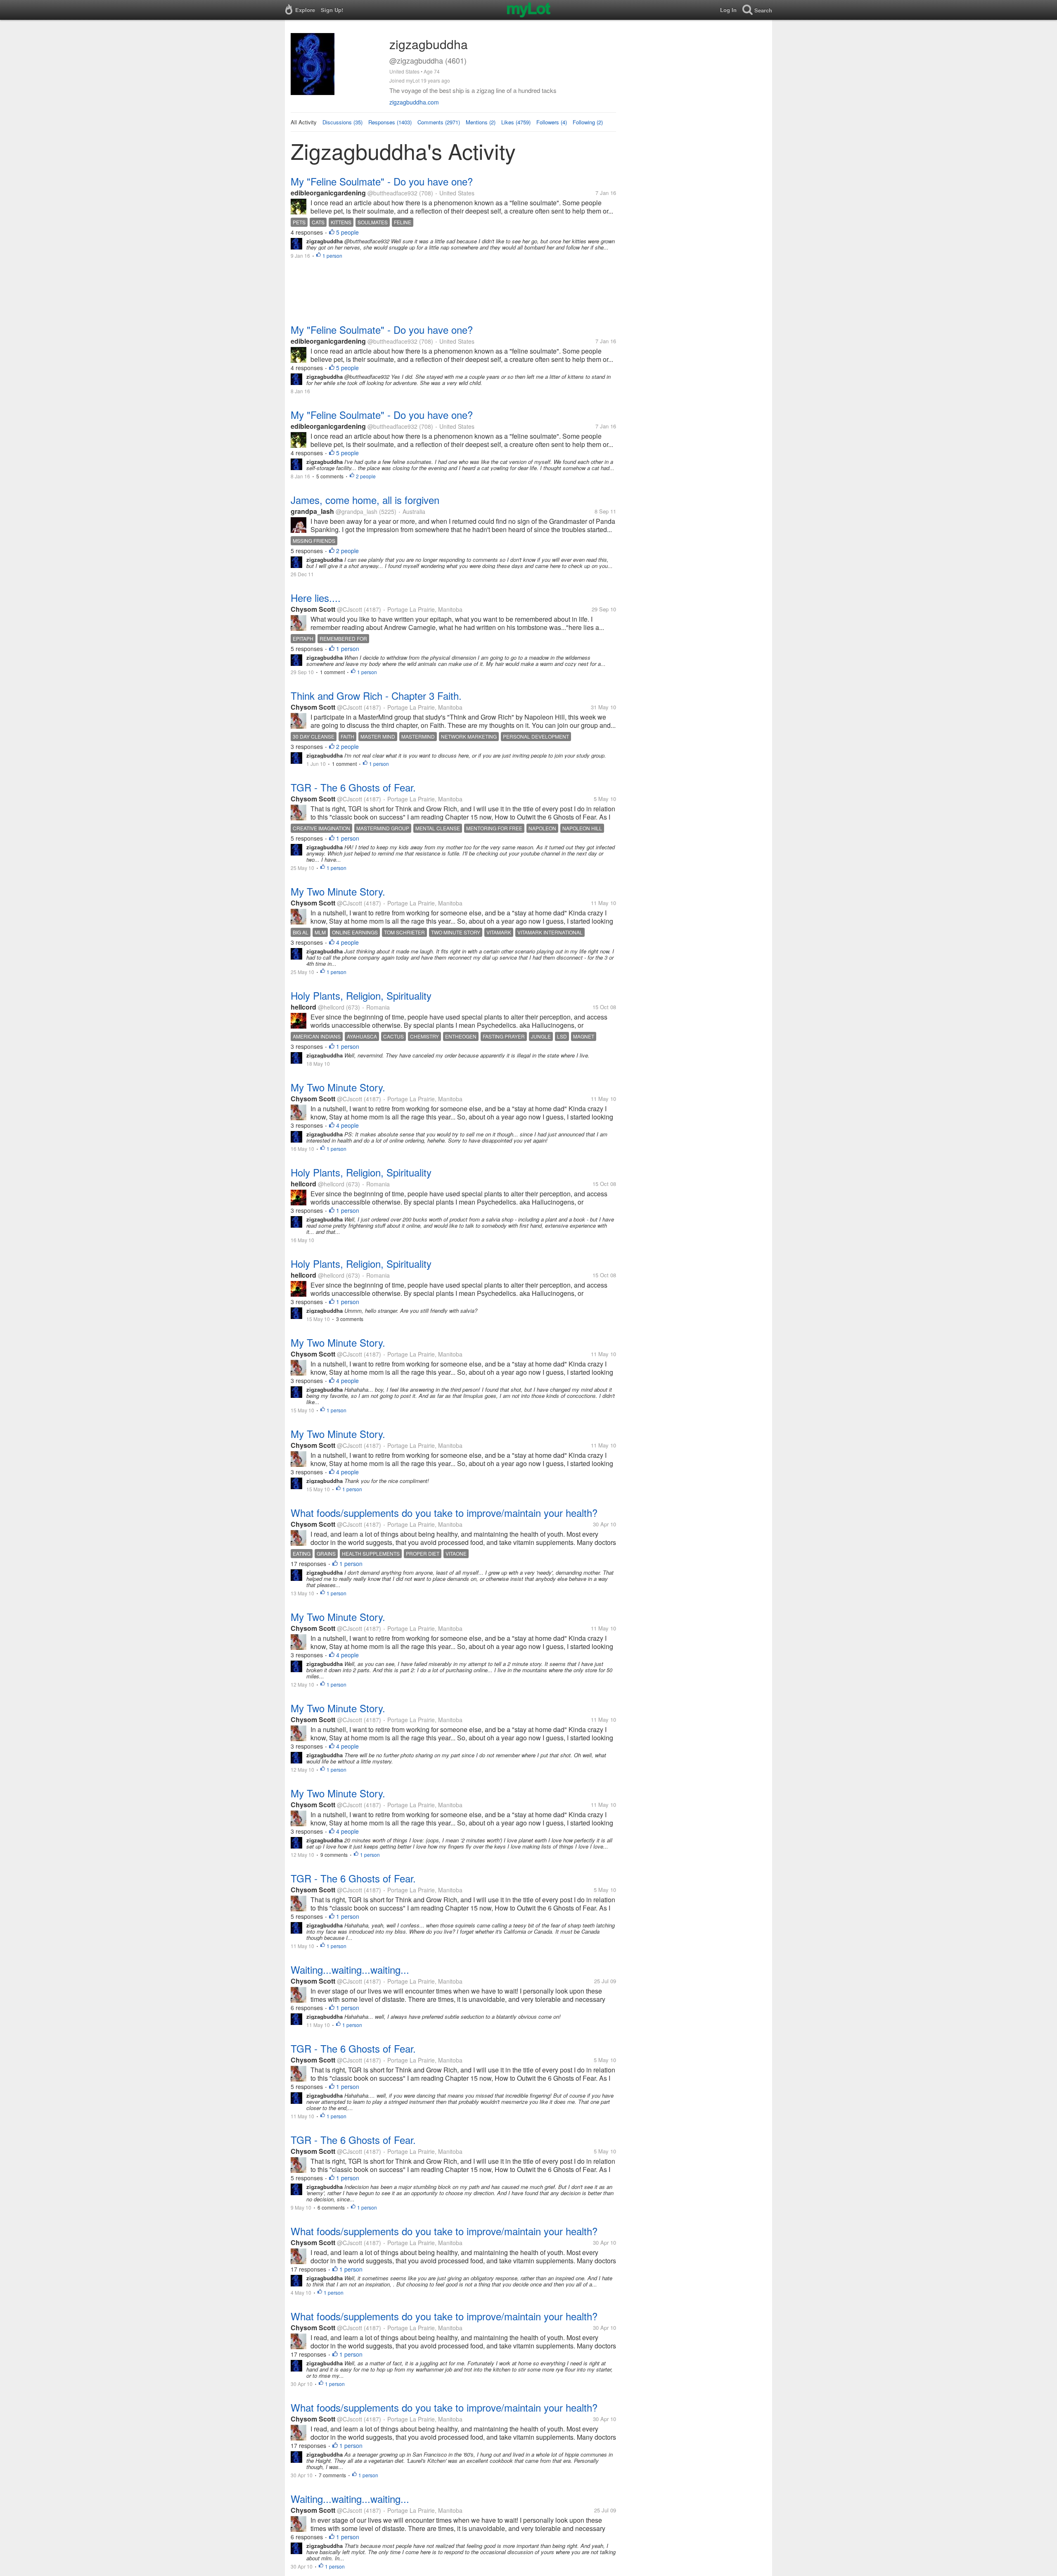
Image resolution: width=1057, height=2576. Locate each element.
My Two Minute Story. (338, 891)
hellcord (303, 1007)
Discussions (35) (342, 122)
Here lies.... (316, 598)
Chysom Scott (313, 609)
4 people (347, 942)
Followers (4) (552, 122)
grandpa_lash (312, 511)
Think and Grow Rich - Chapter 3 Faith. (376, 695)
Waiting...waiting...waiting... (350, 1969)
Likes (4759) (516, 122)
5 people (347, 232)
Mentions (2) (481, 122)
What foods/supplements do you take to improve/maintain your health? (444, 1513)
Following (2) (588, 122)
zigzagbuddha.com (414, 102)
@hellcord (331, 1007)
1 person (332, 255)
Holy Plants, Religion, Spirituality (361, 995)
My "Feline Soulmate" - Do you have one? (382, 181)
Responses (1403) (390, 122)
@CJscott (350, 609)
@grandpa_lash (357, 511)
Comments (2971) (439, 122)
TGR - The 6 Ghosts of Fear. (353, 787)
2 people (366, 476)
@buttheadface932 (392, 193)
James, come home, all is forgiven (365, 500)
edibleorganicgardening (328, 193)
